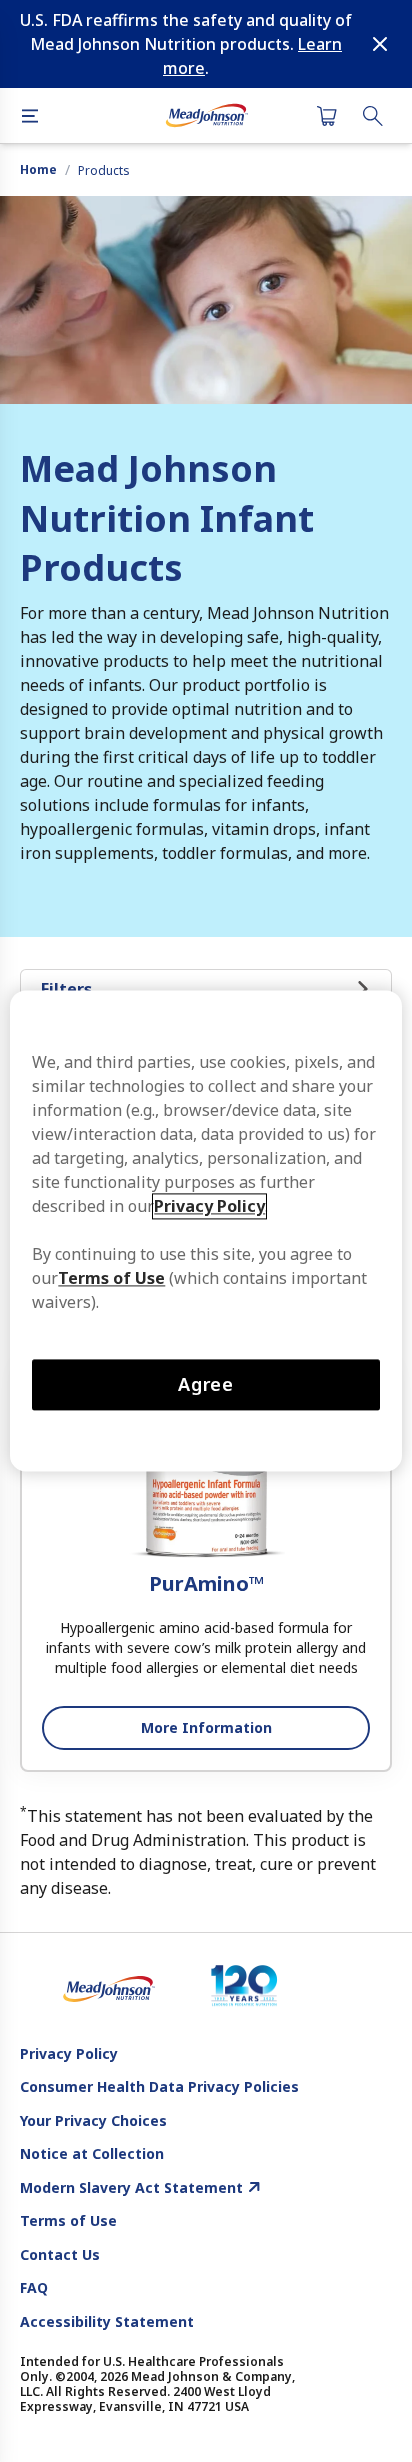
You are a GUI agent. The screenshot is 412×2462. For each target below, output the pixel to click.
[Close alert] (380, 44)
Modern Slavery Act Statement (131, 2188)
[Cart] (327, 116)
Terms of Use (68, 2221)
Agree (206, 1384)
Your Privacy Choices (93, 2121)
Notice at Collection (92, 2154)
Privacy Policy (69, 2054)
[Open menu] (30, 116)
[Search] (373, 116)
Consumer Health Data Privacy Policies (159, 2087)
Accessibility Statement (107, 2322)
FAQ (34, 2288)
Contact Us (60, 2255)
